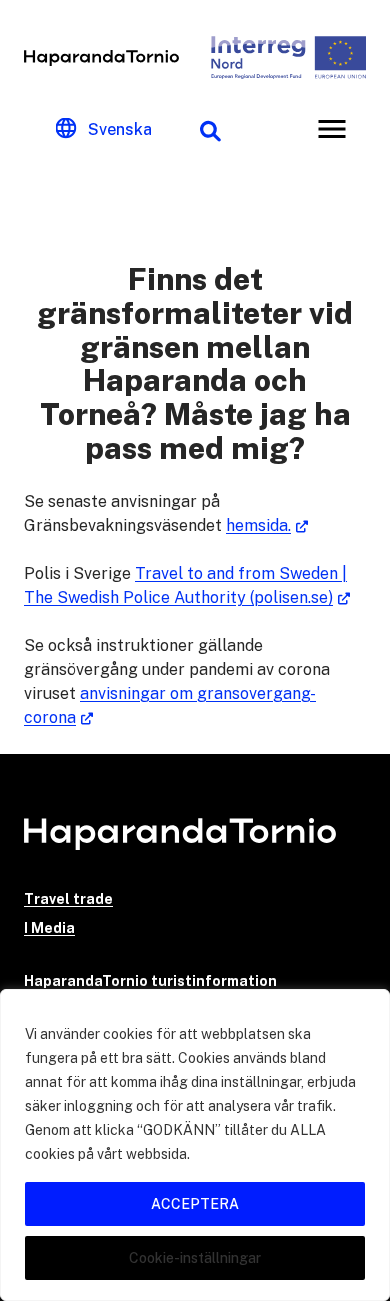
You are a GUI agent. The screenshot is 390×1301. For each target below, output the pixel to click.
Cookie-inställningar (195, 1258)
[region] (195, 1145)
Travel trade (68, 899)
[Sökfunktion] (210, 129)
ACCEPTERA (195, 1204)
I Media (49, 928)
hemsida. (258, 525)
